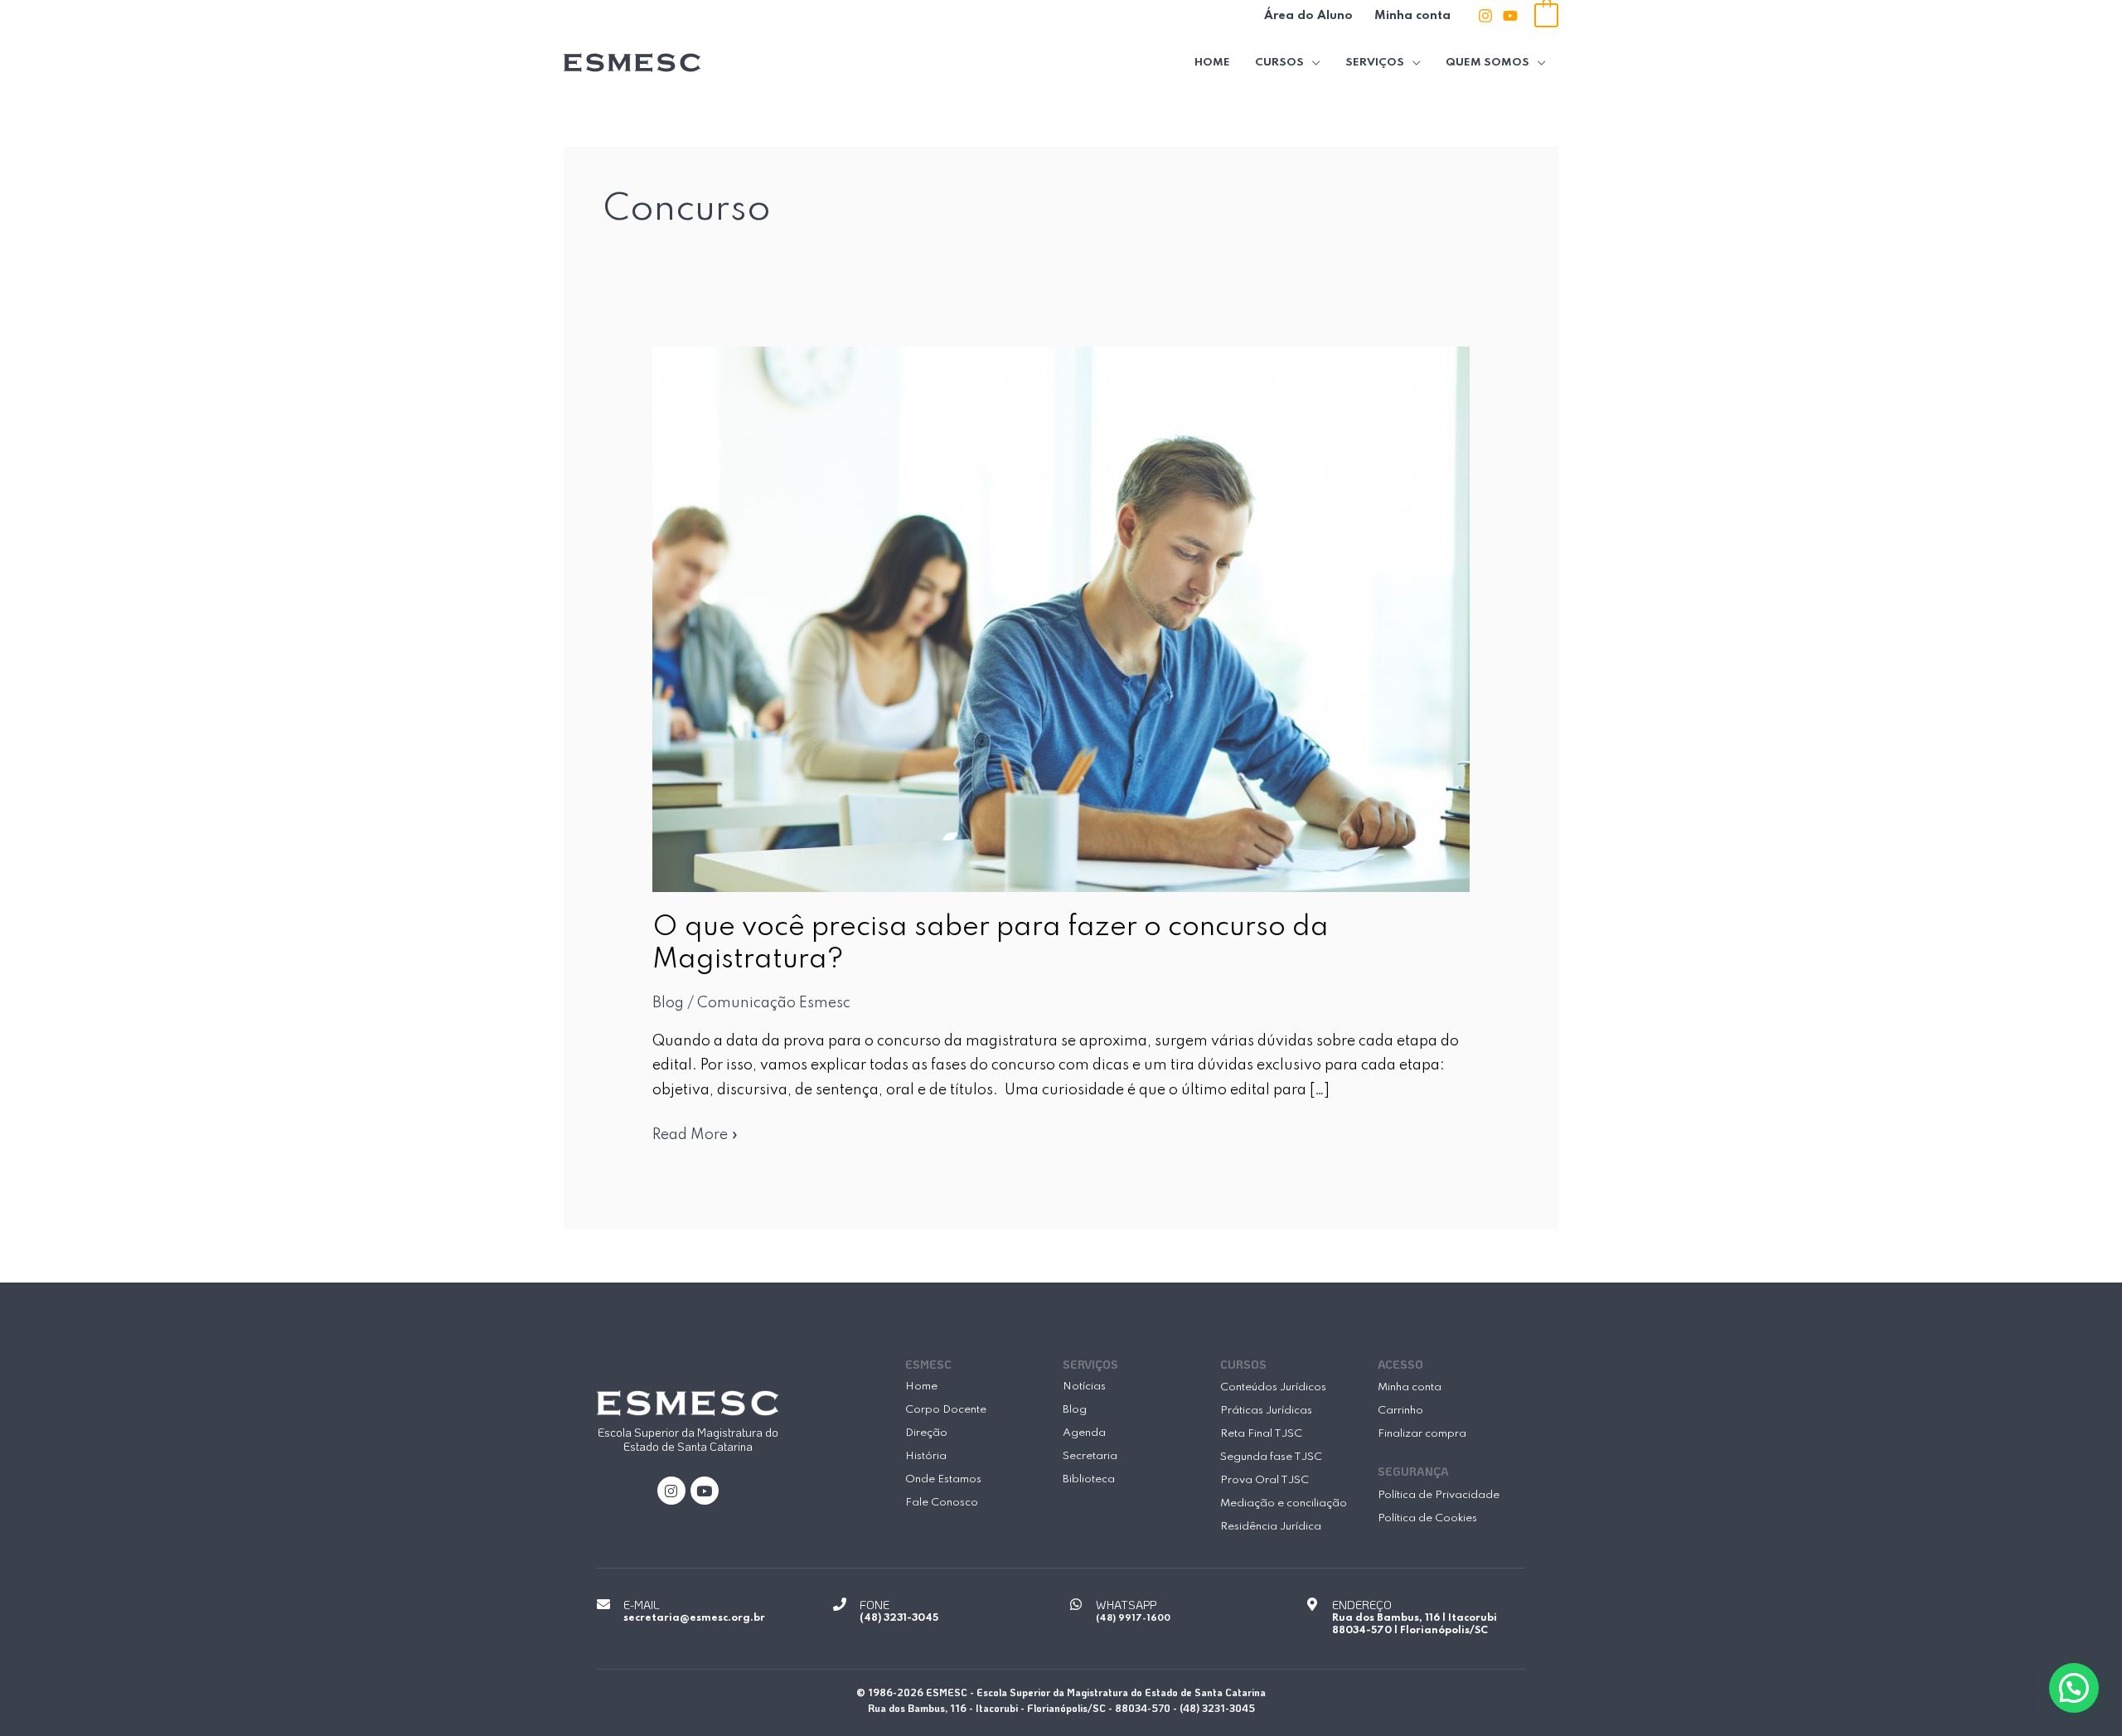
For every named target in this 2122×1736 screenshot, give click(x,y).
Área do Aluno (1308, 16)
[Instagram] (1485, 16)
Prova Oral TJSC (1264, 1480)
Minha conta (1412, 16)
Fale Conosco (942, 1503)
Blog (668, 1003)
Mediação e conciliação (1284, 1503)
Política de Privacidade (1439, 1495)
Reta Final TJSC (1261, 1434)
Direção (926, 1433)
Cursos (1279, 63)
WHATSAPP (1126, 1605)
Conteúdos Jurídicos (1273, 1387)
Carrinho (1400, 1411)
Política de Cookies (1427, 1518)
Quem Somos (1487, 63)
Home (1212, 63)
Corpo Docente (946, 1410)
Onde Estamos (943, 1479)
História (926, 1456)
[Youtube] (1510, 16)
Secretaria (1090, 1456)
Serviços (1375, 63)
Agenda (1084, 1433)
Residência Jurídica (1271, 1527)
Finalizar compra (1422, 1434)
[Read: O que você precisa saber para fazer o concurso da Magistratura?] (1061, 618)
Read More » (695, 1133)
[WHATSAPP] (1076, 1604)
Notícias (1084, 1387)
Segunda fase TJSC (1271, 1457)
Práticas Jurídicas (1266, 1411)
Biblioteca (1089, 1479)
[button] (2074, 1688)
